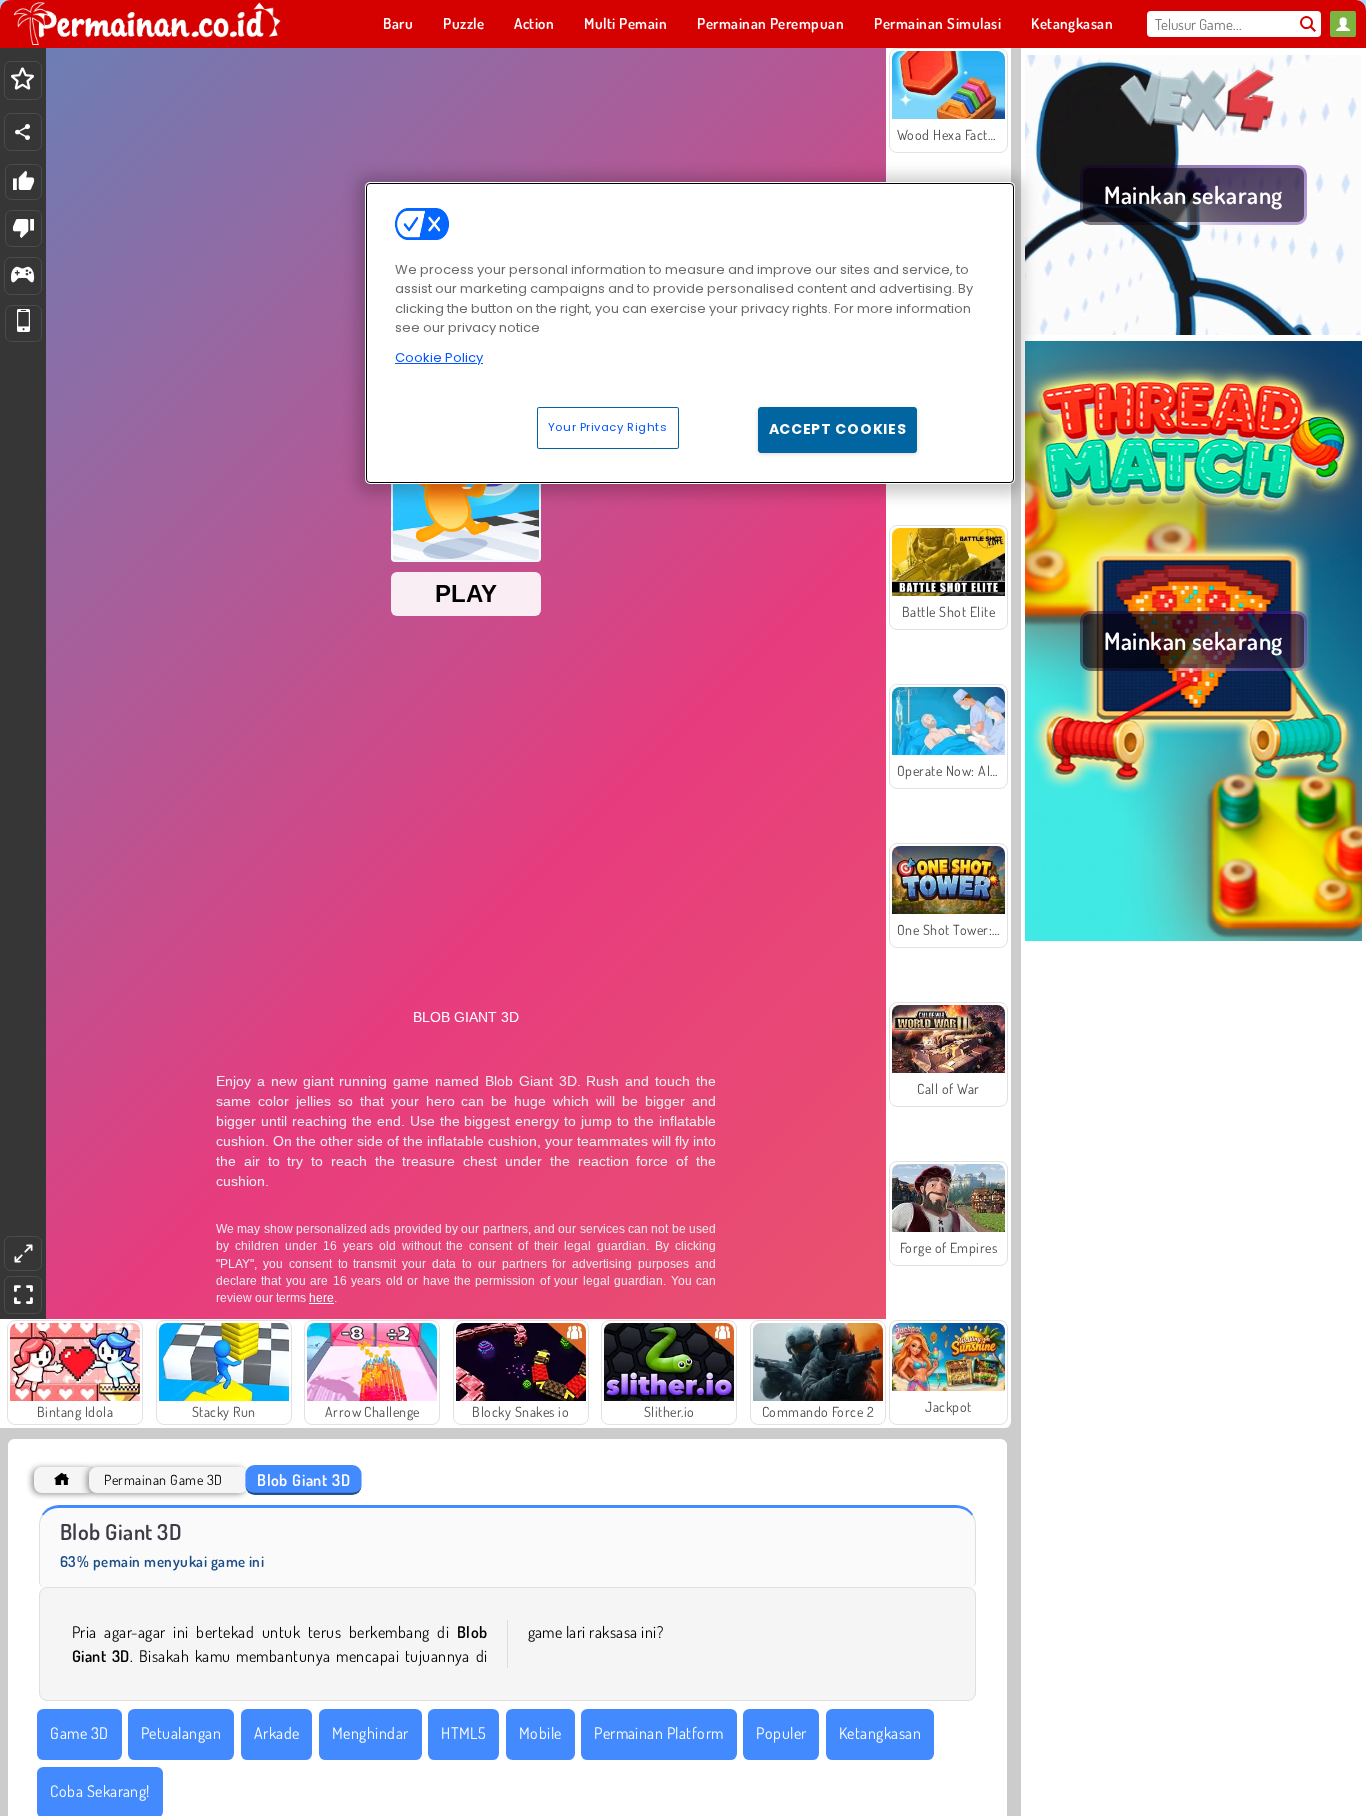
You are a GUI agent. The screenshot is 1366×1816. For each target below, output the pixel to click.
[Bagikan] (23, 132)
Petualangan (181, 1733)
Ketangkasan (880, 1733)
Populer (781, 1733)
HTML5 (463, 1733)
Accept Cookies (838, 429)
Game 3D (79, 1733)
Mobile (540, 1733)
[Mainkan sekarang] (1193, 329)
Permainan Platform (659, 1733)
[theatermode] (23, 1253)
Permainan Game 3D (163, 1479)
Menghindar (370, 1733)
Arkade (277, 1733)
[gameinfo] (22, 276)
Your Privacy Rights (608, 427)
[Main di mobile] (23, 323)
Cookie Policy (439, 357)
